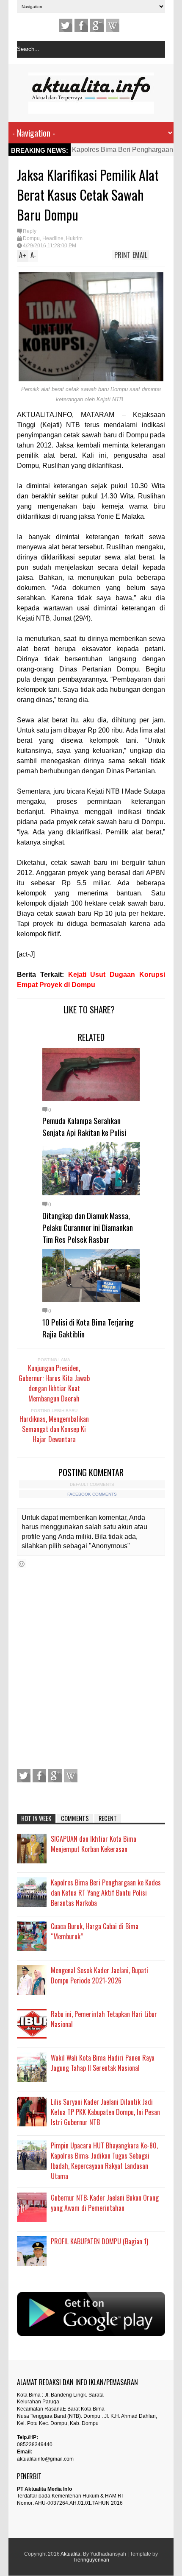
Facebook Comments (92, 1494)
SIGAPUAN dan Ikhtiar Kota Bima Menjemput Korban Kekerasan (94, 1844)
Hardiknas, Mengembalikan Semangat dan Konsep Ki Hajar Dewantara (54, 1429)
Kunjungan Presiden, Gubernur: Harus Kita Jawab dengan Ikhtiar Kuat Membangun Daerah (54, 1383)
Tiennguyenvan (91, 2560)
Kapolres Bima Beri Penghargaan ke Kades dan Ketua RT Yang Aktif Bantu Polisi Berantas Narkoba (106, 1893)
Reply (30, 231)
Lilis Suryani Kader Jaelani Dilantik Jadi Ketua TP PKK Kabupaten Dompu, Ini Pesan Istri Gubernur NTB (105, 2112)
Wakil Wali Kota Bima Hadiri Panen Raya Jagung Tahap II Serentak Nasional (103, 2063)
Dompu (31, 238)
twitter (66, 25)
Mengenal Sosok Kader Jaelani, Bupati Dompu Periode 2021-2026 (99, 1975)
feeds (113, 25)
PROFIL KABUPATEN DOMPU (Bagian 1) (99, 2241)
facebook (81, 25)
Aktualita (70, 2554)
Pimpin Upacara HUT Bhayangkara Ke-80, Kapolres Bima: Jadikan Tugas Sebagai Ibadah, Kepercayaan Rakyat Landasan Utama (104, 2161)
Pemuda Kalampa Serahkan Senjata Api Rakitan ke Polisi (84, 1126)
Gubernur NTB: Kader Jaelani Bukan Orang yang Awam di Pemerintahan (105, 2203)
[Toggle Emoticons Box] (22, 1564)
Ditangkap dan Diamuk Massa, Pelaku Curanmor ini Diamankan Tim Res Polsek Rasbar (88, 1227)
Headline (53, 238)
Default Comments (92, 1484)
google (97, 25)
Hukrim (74, 238)
